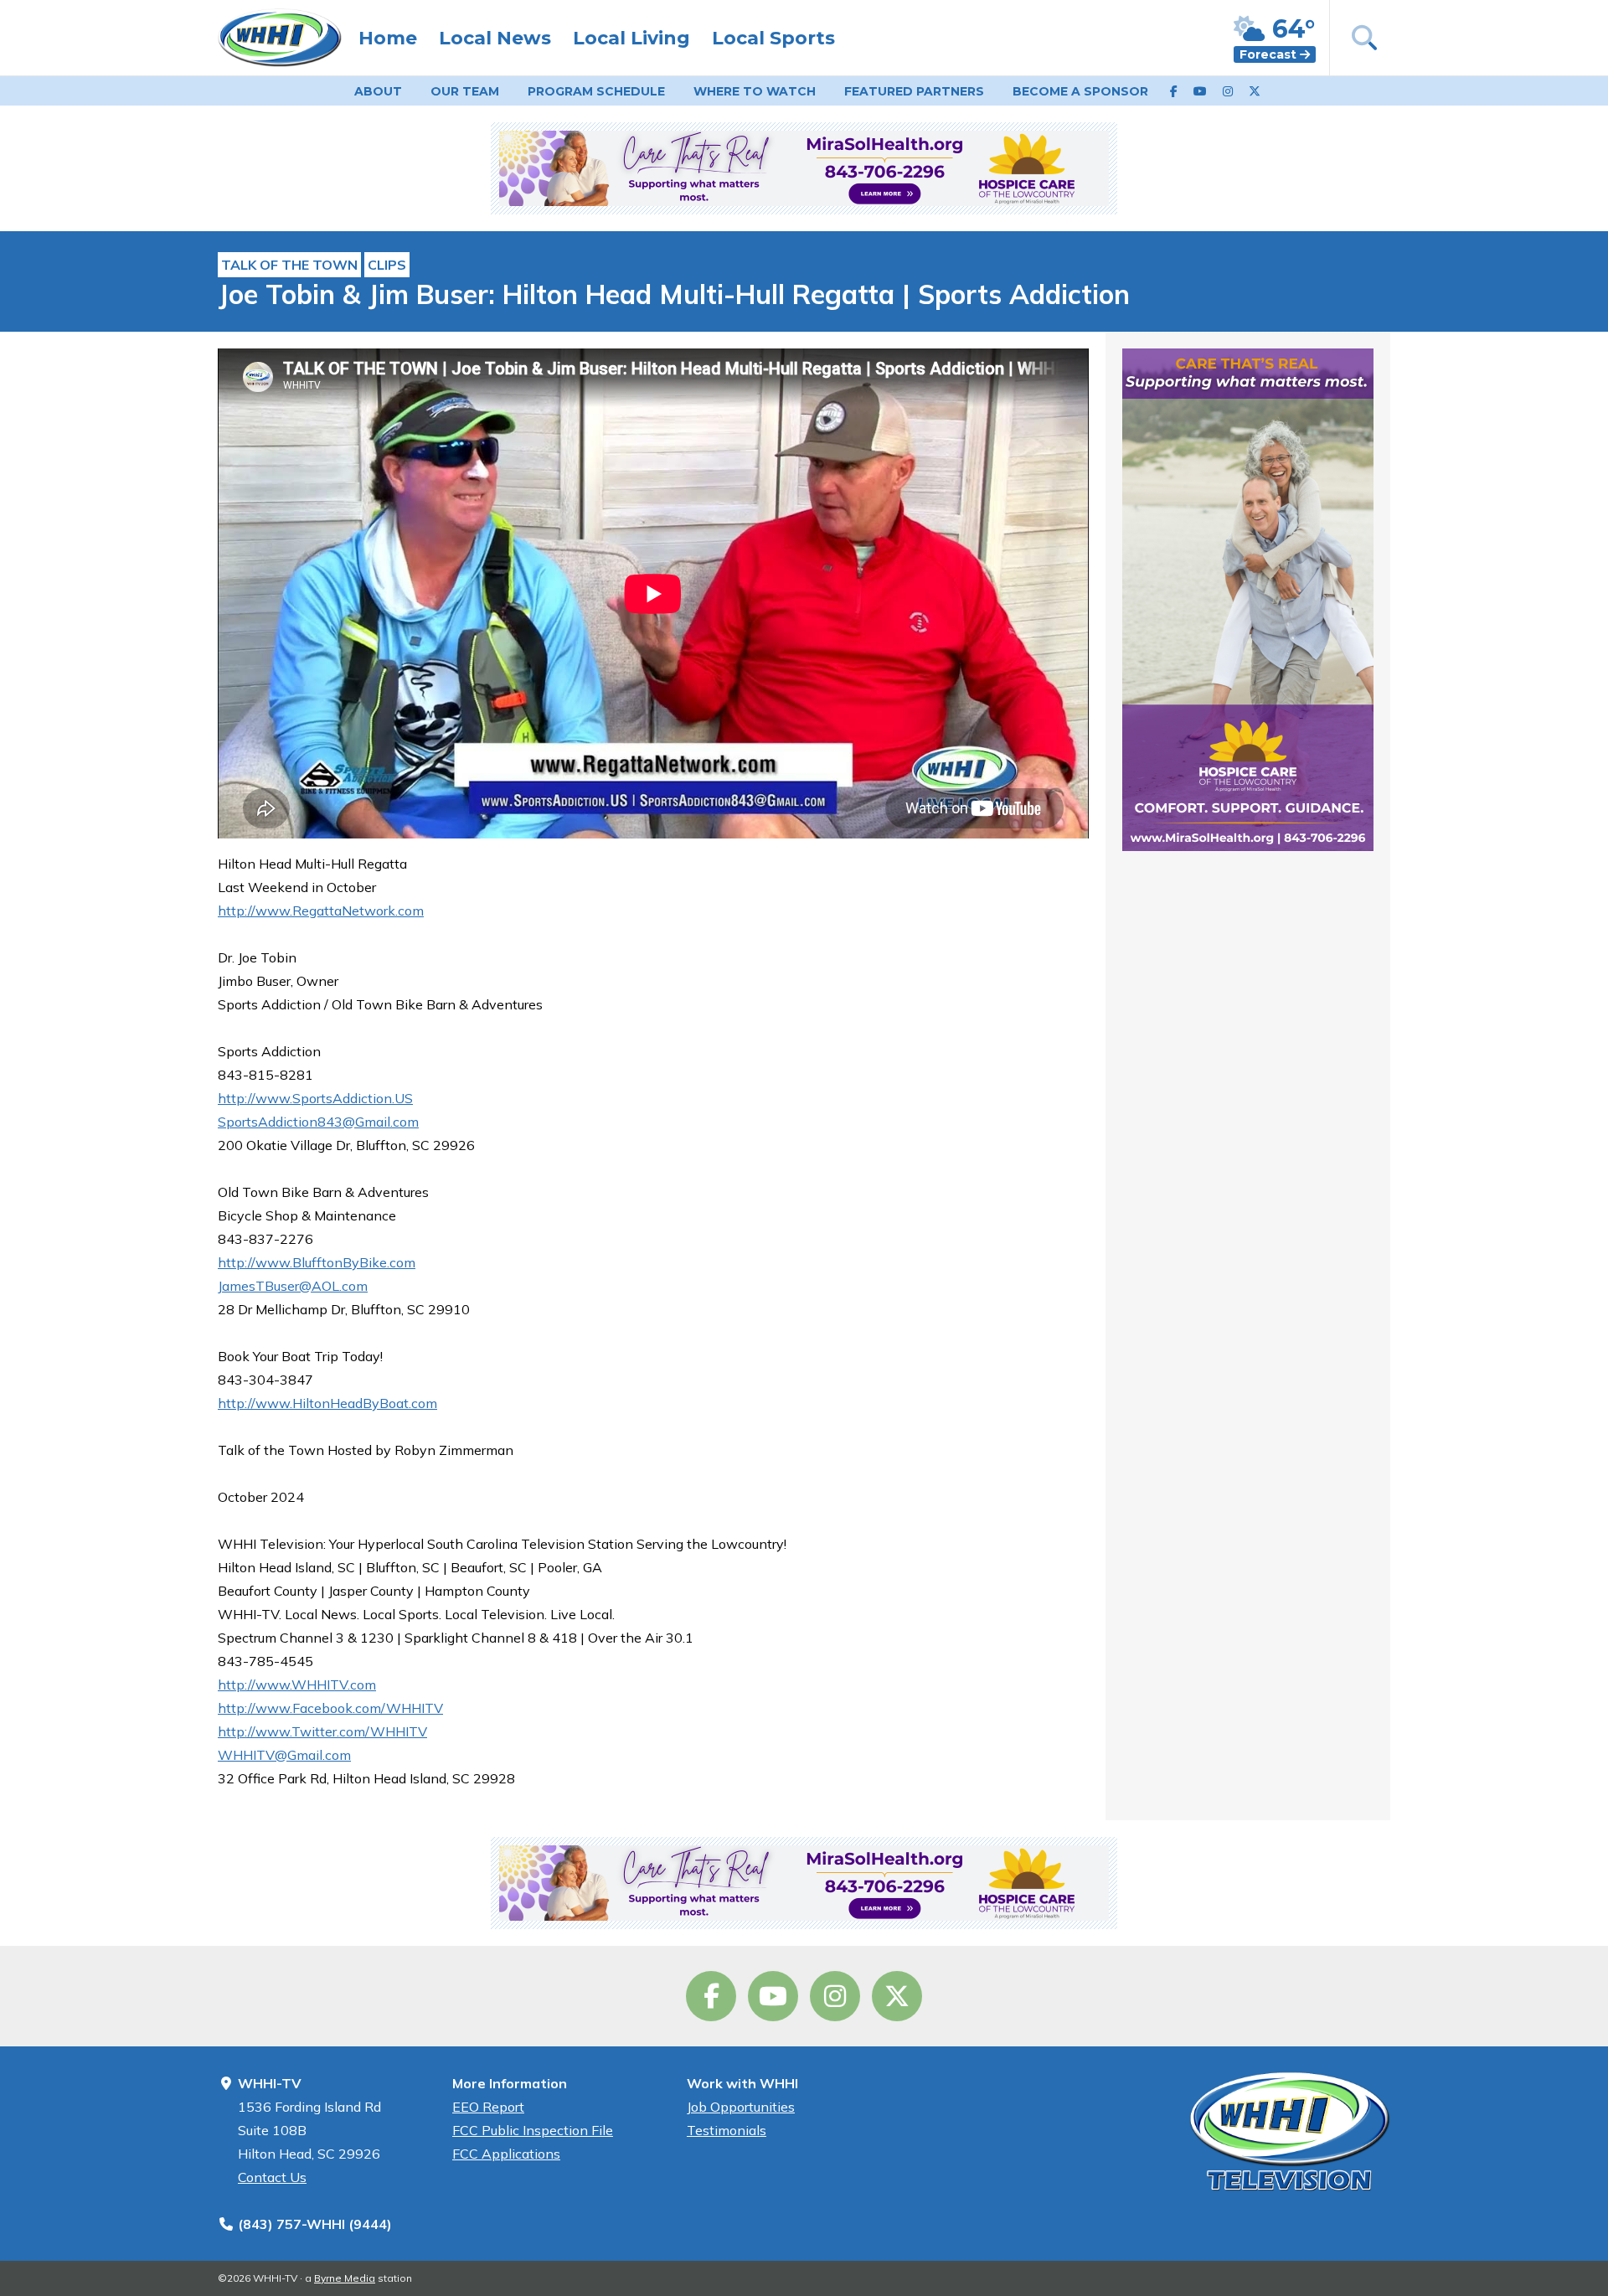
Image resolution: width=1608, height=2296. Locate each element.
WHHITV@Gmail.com (284, 1755)
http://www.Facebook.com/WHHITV (330, 1708)
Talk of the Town (289, 265)
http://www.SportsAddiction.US (315, 1098)
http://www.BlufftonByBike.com (317, 1262)
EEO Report (488, 2107)
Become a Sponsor (1080, 91)
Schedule (596, 91)
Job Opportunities (741, 2107)
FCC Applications (506, 2154)
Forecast (1270, 54)
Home (388, 38)
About (378, 91)
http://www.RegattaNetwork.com (321, 911)
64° (1290, 29)
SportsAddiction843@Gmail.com (318, 1122)
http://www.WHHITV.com (297, 1685)
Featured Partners (914, 91)
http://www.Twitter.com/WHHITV (322, 1731)
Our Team (465, 91)
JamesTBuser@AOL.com (293, 1286)
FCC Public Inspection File (533, 2130)
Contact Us (272, 2177)
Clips (387, 265)
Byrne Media (345, 2278)
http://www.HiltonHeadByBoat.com (327, 1403)
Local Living (631, 38)
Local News (495, 38)
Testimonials (727, 2130)
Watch (755, 91)
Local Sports (773, 38)
